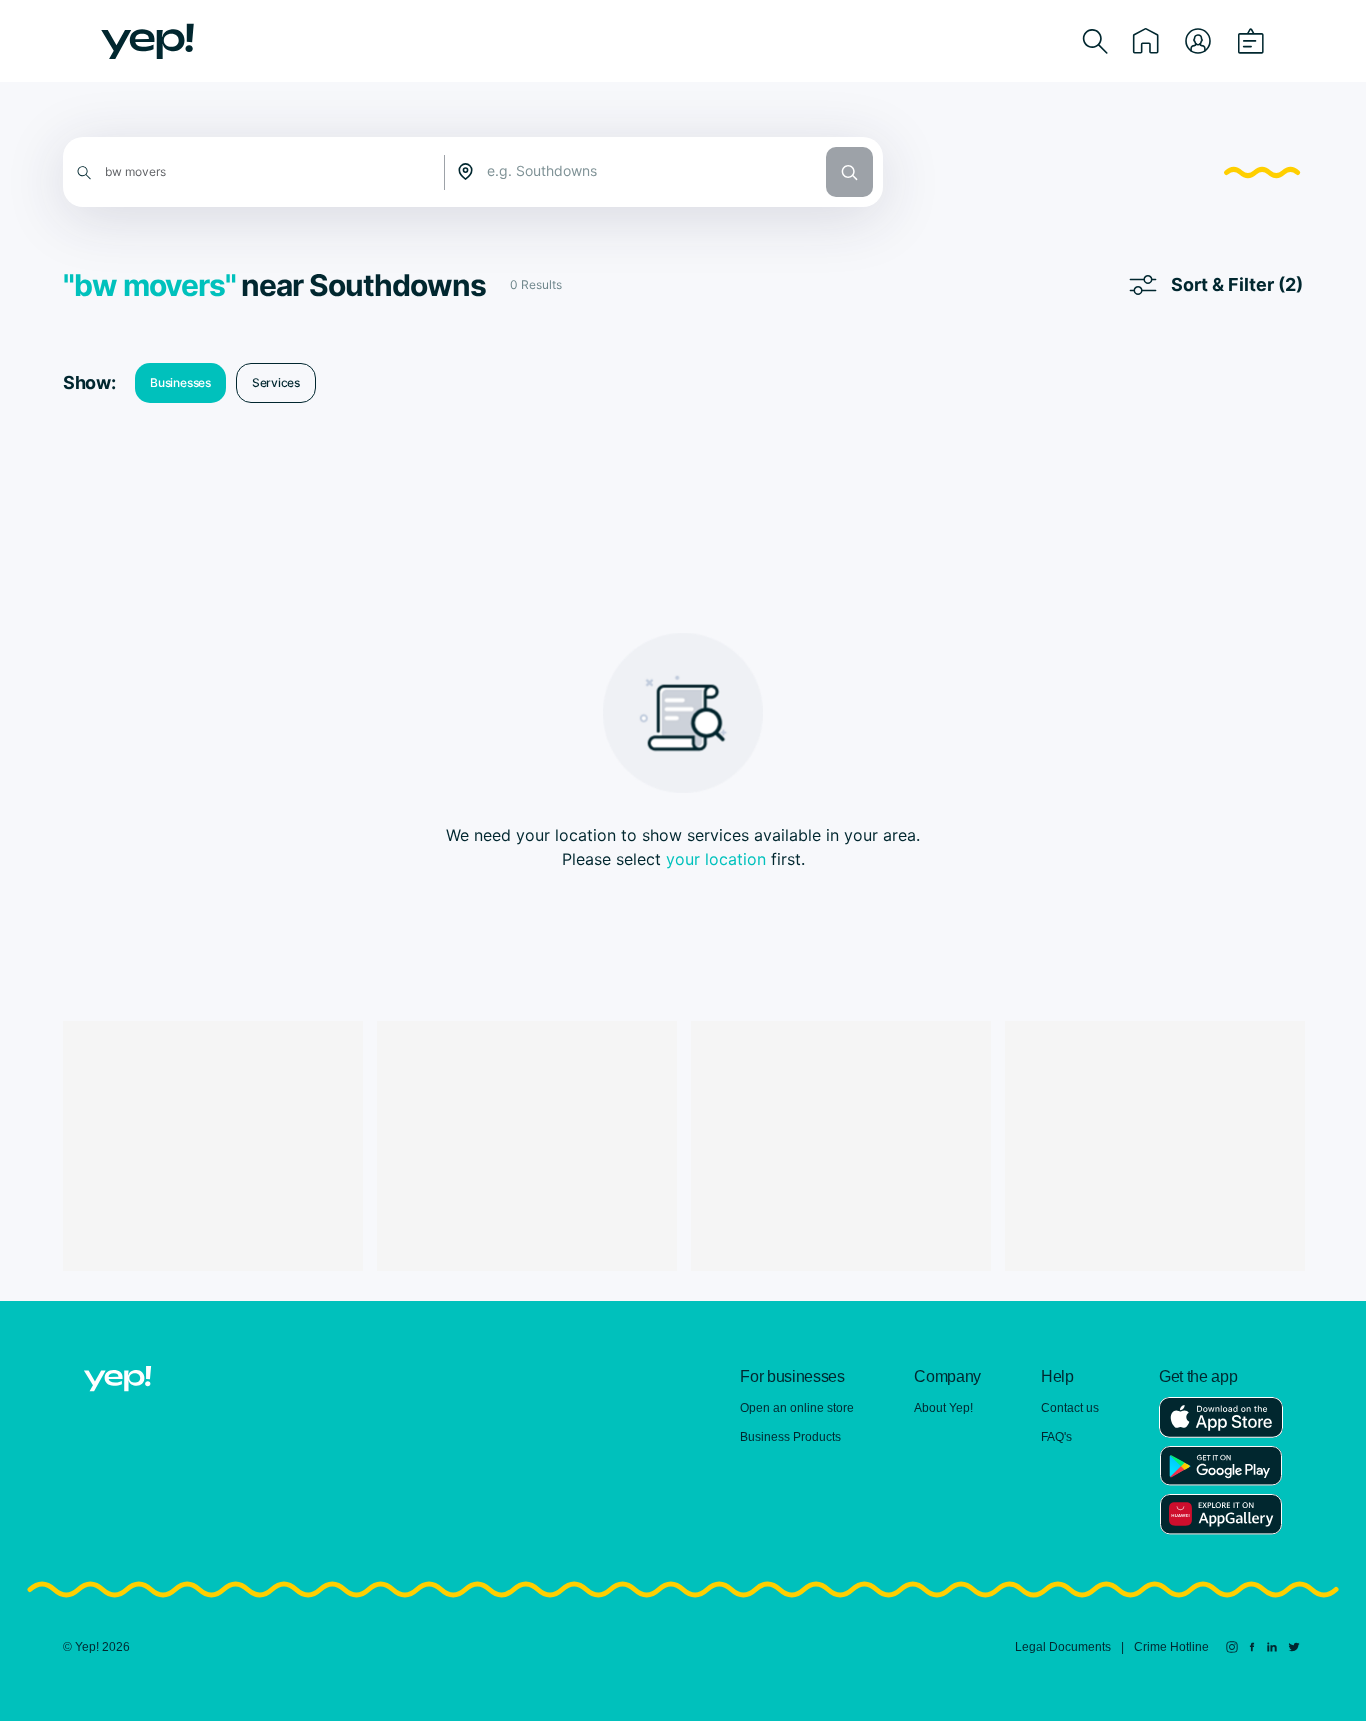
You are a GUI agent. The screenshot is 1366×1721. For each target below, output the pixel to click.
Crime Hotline (1171, 1647)
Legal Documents (1063, 1647)
